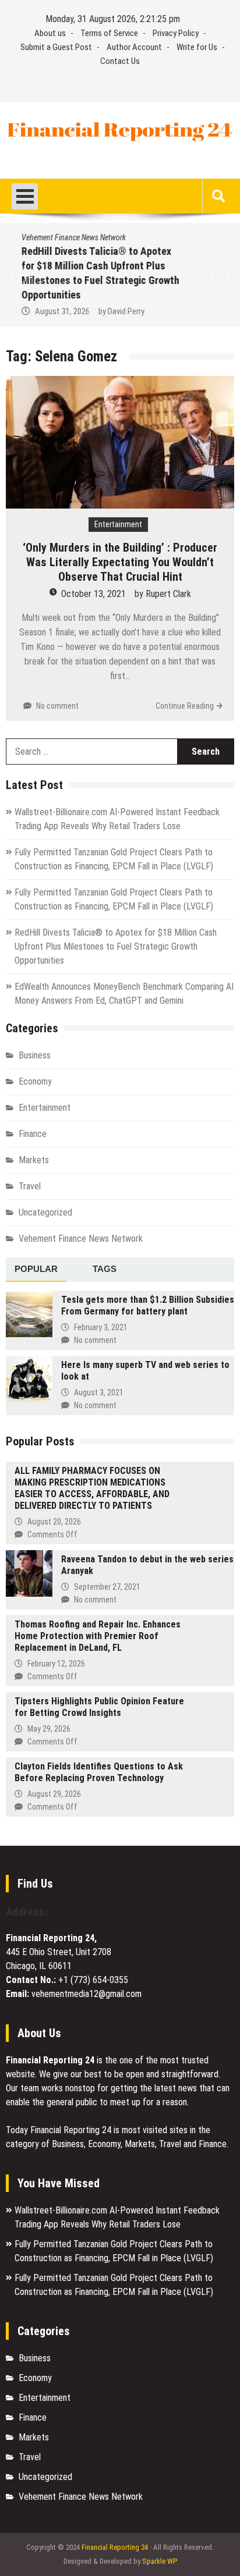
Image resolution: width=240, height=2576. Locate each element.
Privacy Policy (176, 33)
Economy (35, 1081)
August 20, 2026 (54, 1522)
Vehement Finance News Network (70, 237)
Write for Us (197, 47)
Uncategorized (45, 1212)
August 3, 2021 (99, 1392)
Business (35, 1055)
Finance (33, 1134)
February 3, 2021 (101, 1327)
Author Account (134, 47)
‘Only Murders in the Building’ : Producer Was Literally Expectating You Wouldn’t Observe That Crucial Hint (120, 562)
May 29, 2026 (49, 1729)
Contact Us (120, 61)
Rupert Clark (168, 594)
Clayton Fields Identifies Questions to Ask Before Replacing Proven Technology (99, 1772)
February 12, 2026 (56, 1664)
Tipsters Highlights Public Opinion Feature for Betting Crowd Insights (99, 1707)
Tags (105, 1269)
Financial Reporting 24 (115, 2547)
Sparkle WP (160, 2561)
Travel (30, 1186)
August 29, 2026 (54, 1794)
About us (50, 33)
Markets (34, 1160)
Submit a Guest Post (56, 47)
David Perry (122, 311)
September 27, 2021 (107, 1587)
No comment (57, 706)
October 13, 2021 (93, 594)
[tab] (36, 1270)
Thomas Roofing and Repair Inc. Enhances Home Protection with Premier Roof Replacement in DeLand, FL (98, 1636)
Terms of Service (109, 33)
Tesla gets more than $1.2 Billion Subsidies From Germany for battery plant (148, 1305)
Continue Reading (185, 706)
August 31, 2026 (58, 311)
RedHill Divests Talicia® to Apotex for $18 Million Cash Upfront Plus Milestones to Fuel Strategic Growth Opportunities (116, 946)
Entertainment (118, 524)
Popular (36, 1269)
